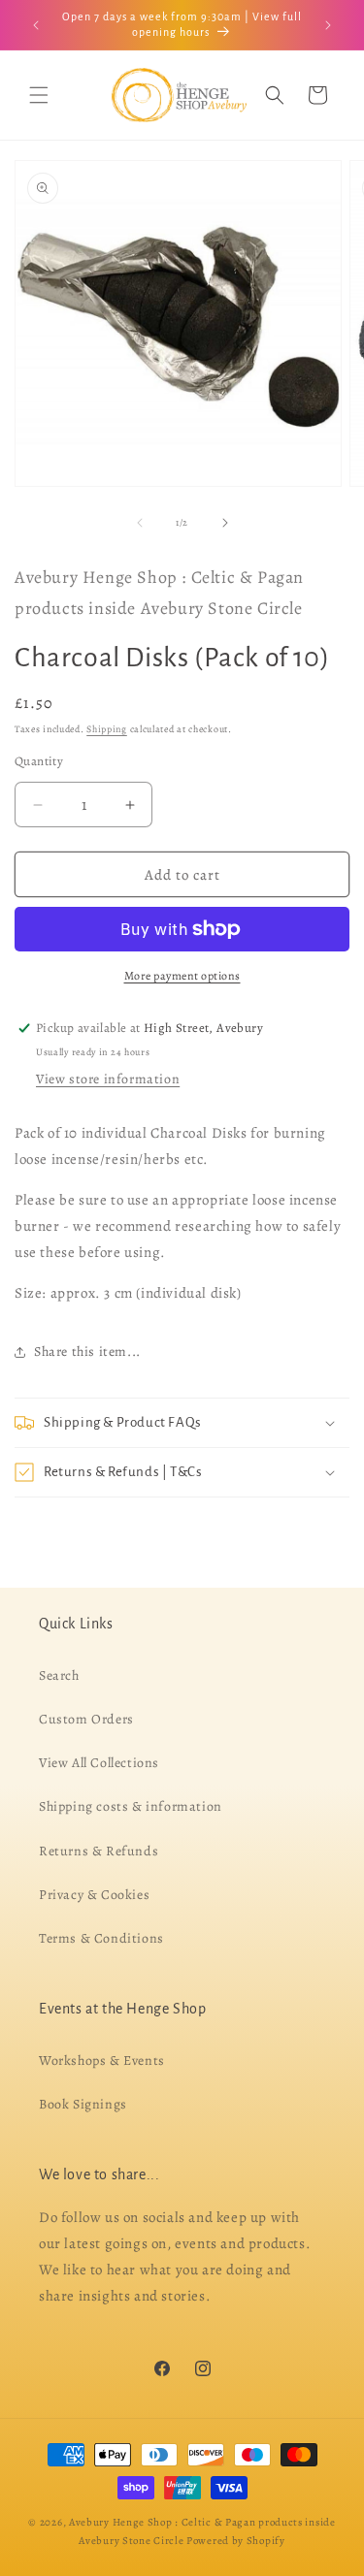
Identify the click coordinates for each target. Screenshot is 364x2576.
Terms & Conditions (101, 1938)
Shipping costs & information (131, 1806)
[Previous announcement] (36, 25)
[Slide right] (225, 523)
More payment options (182, 976)
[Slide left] (140, 523)
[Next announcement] (328, 25)
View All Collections (99, 1763)
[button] (39, 95)
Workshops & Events (102, 2061)
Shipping (107, 729)
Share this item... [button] (87, 1352)
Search (59, 1674)
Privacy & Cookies (94, 1894)
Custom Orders (86, 1719)
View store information (108, 1079)
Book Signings (83, 2104)
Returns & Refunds (99, 1850)
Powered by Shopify (236, 2540)
